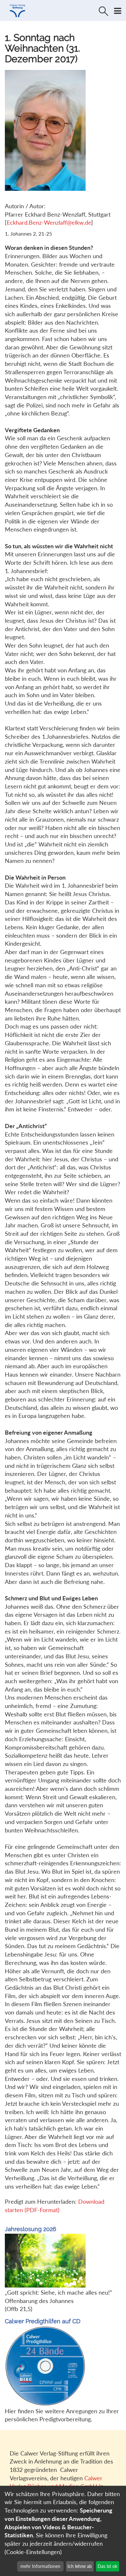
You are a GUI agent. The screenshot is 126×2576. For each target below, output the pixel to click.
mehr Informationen (40, 2566)
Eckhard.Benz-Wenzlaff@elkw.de (49, 222)
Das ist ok (107, 2566)
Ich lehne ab (80, 2566)
